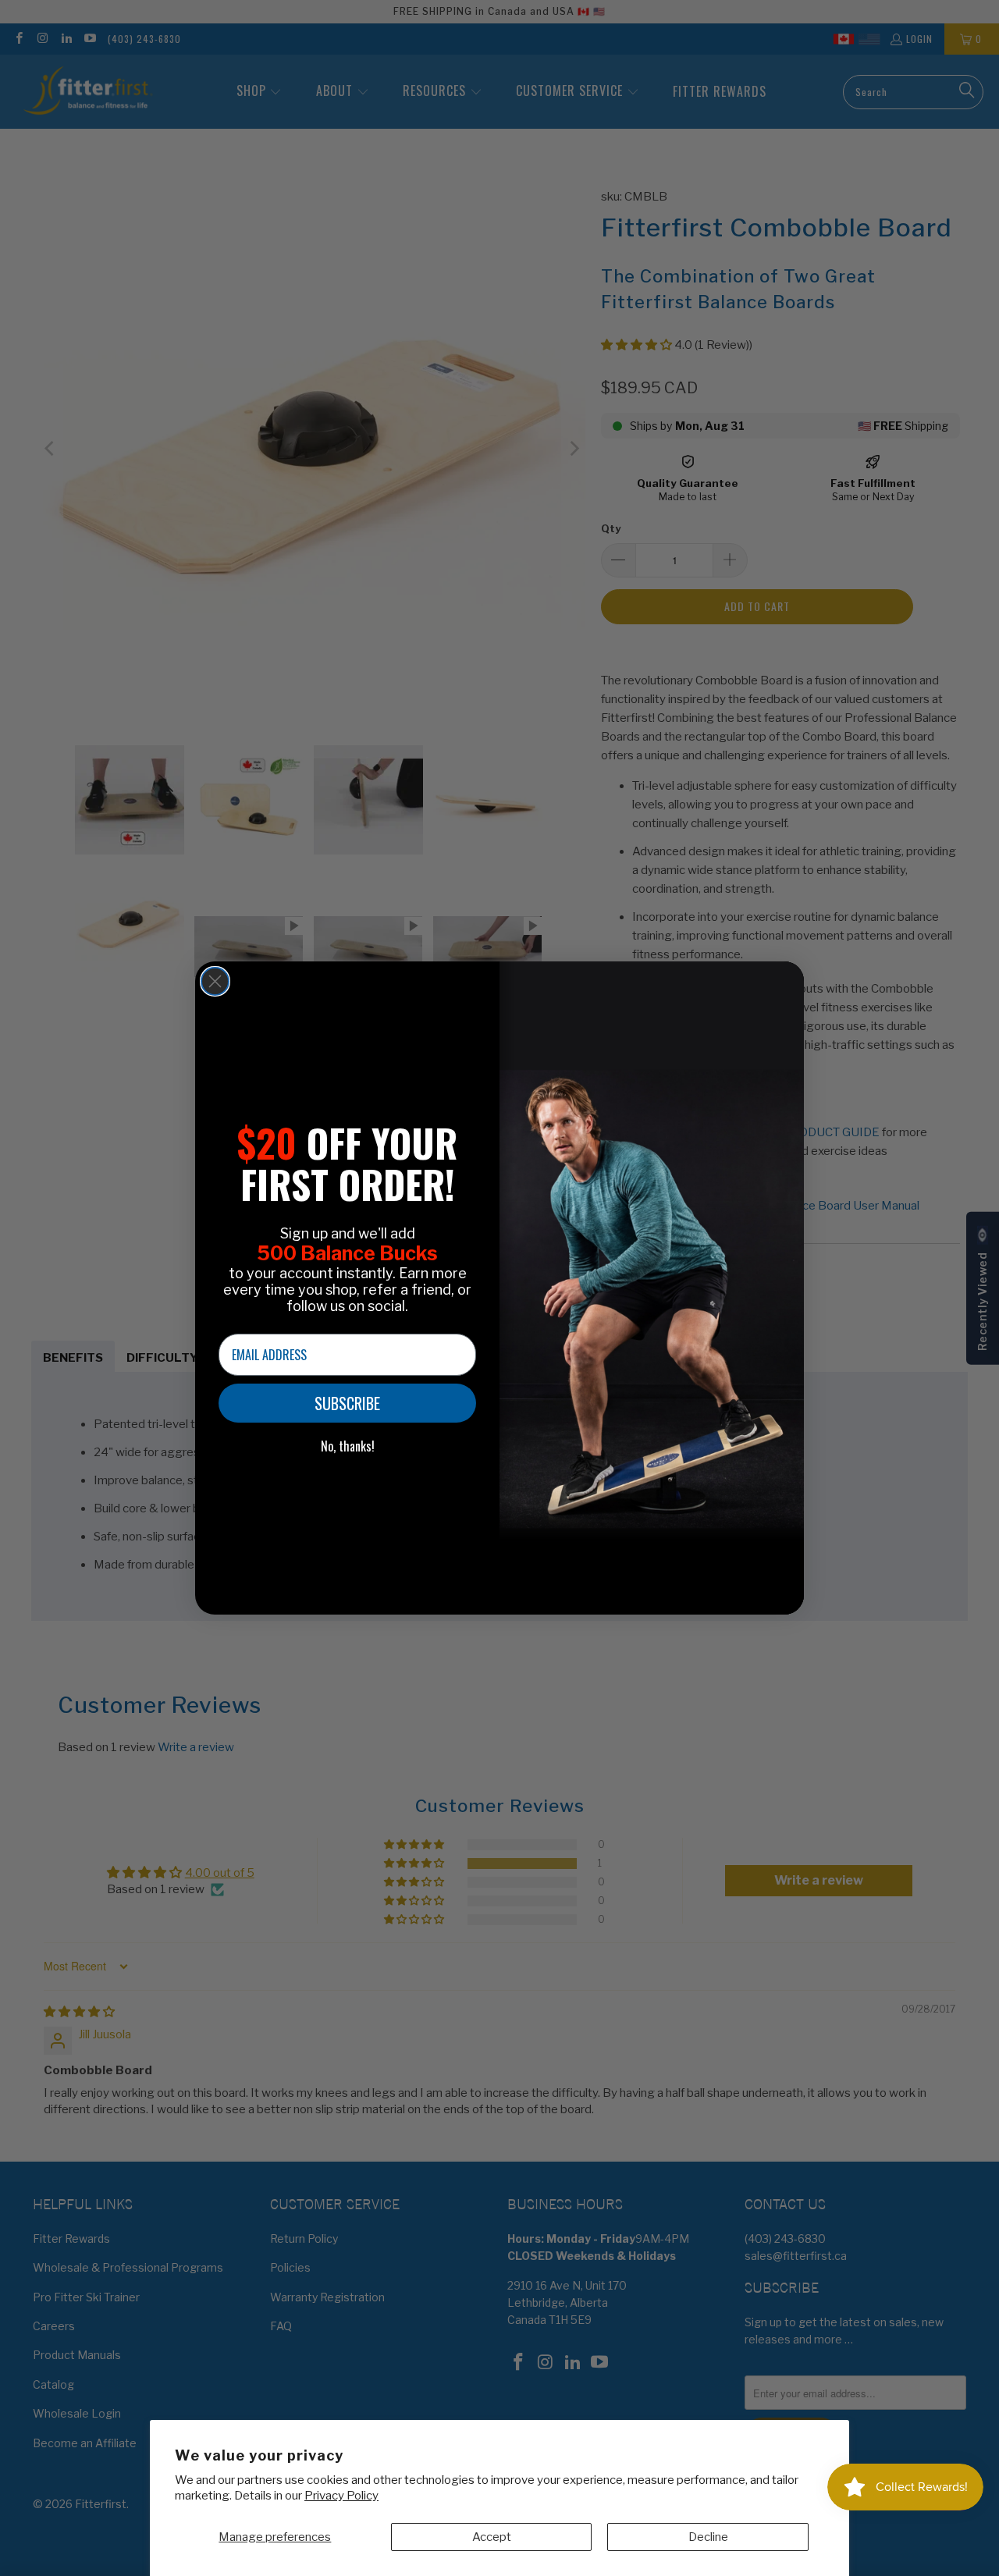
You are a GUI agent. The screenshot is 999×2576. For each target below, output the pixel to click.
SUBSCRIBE (347, 1403)
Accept (492, 2537)
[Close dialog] (215, 981)
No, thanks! (348, 1446)
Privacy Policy (341, 2496)
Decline (708, 2537)
